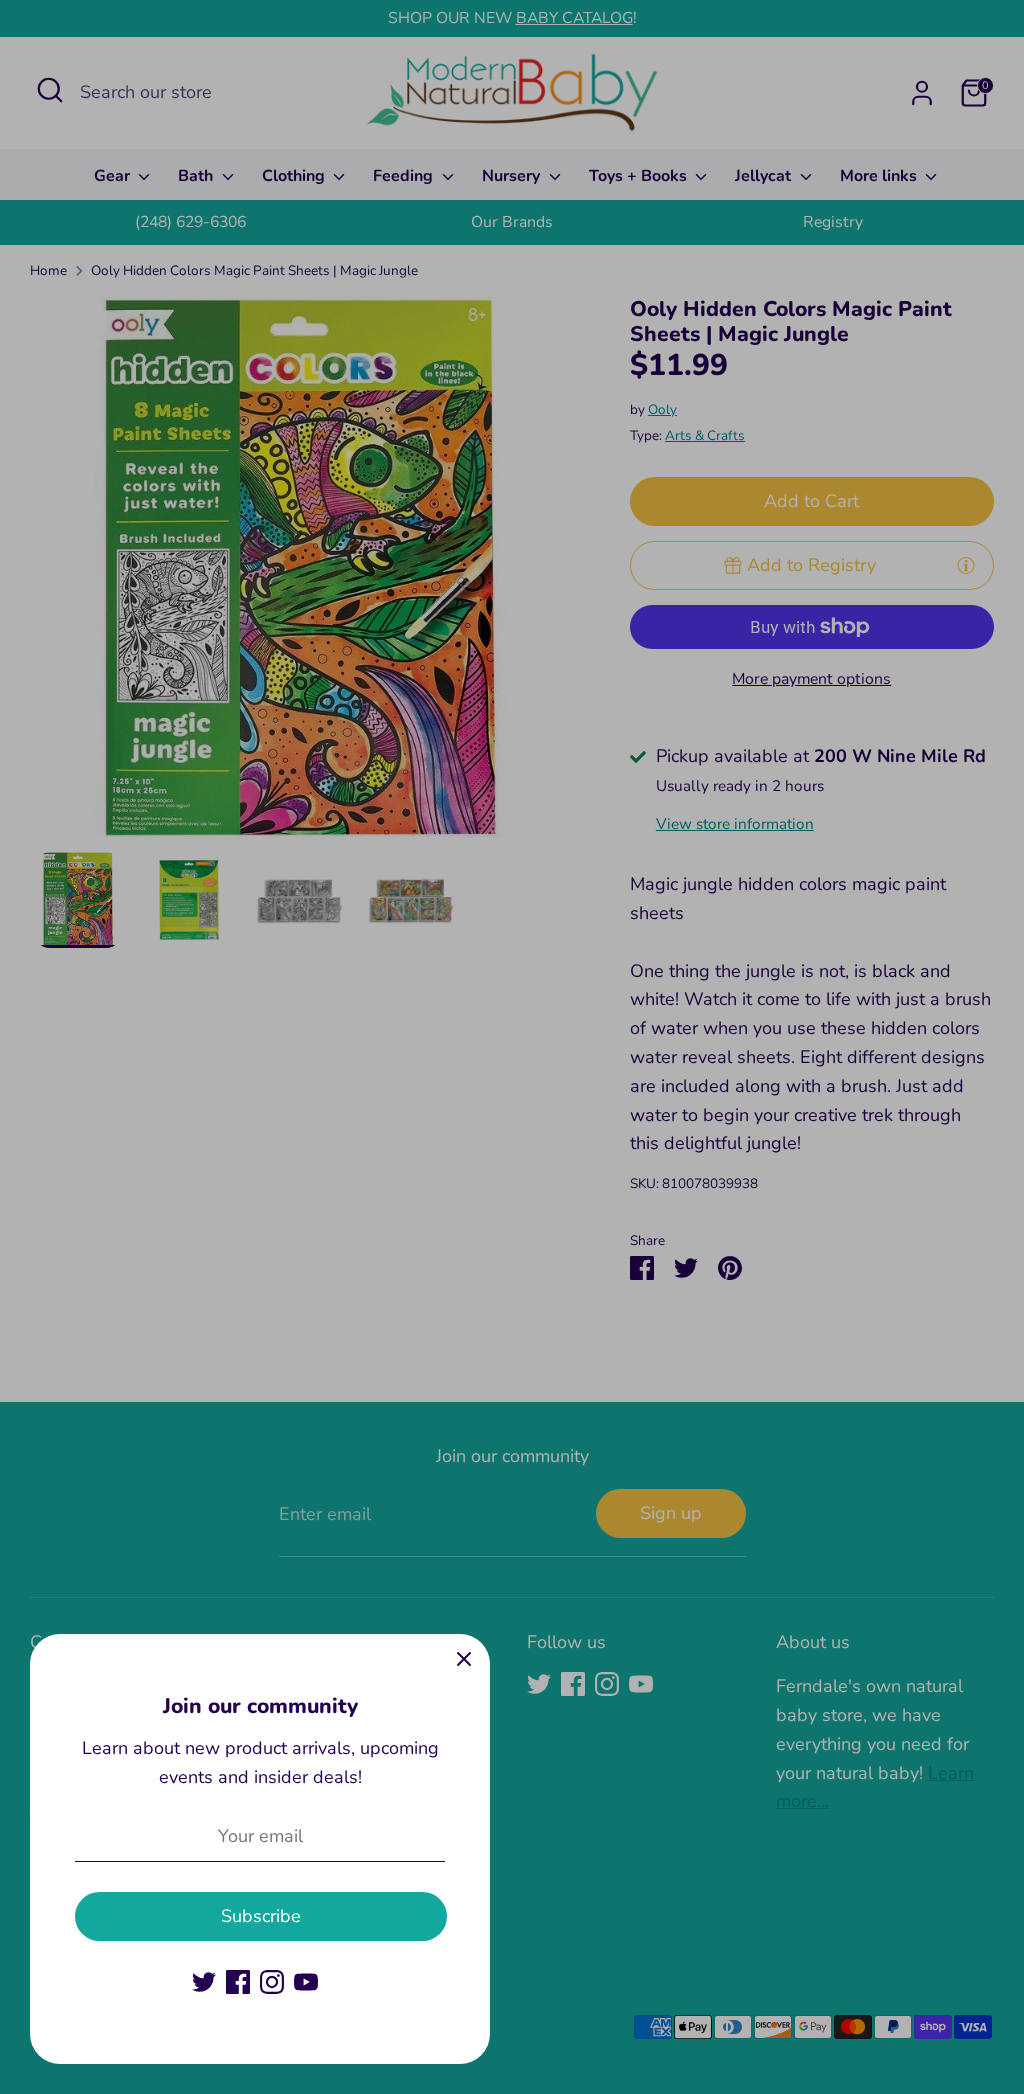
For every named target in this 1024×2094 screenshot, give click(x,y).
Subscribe (261, 1916)
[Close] (464, 1660)
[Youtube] (306, 1982)
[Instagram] (272, 1982)
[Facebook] (238, 1982)
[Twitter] (204, 1982)
